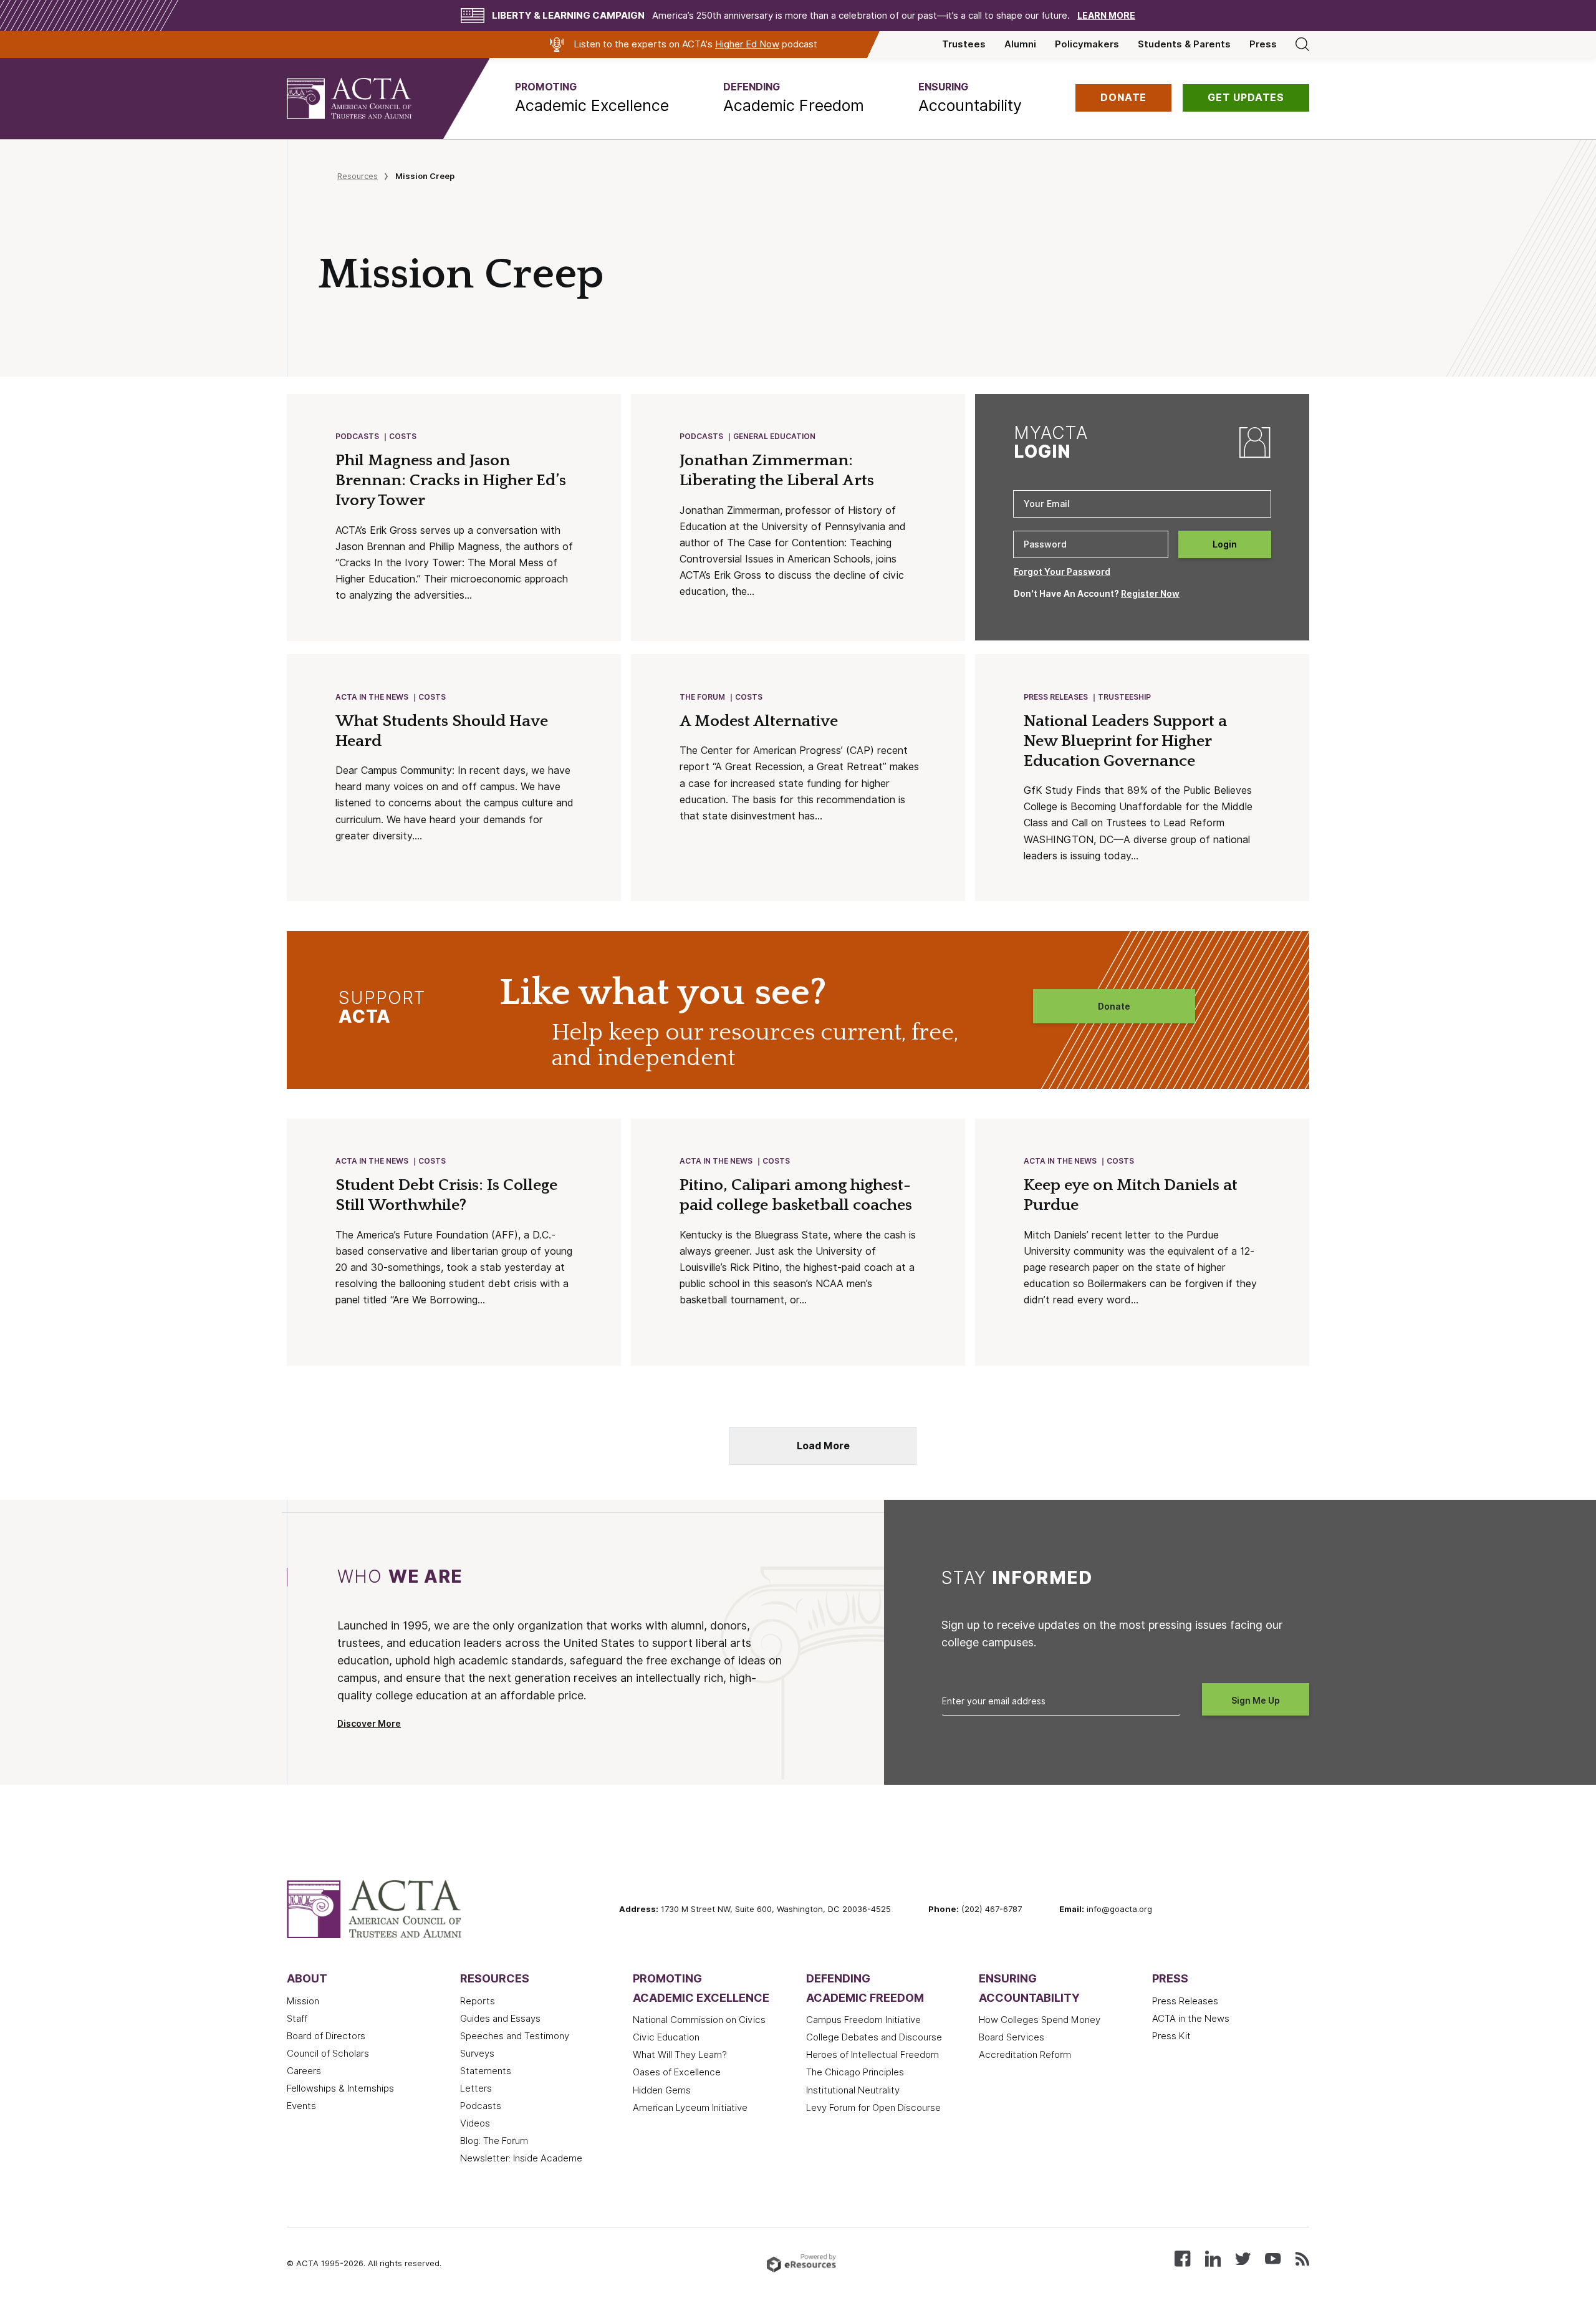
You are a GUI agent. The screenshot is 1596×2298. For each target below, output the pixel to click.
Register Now (1150, 594)
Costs (403, 436)
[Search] (1302, 44)
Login (1225, 544)
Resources (358, 176)
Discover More (369, 1724)
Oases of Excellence (677, 2072)
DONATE (1123, 98)
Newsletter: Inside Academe (521, 2158)
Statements (486, 2071)
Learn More (1106, 16)
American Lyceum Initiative (690, 2108)
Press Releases (1056, 697)
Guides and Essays (500, 2019)
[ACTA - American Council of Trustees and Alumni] (365, 99)
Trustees (964, 44)
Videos (475, 2123)
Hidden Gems (662, 2090)
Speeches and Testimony (515, 2036)
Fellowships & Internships (340, 2088)
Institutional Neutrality (853, 2090)
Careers (304, 2071)
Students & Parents (1184, 44)
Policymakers (1087, 44)
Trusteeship (1124, 697)
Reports (478, 2001)
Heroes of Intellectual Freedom (873, 2055)
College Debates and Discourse (874, 2037)
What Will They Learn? (680, 2055)
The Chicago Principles (855, 2072)
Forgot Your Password (1062, 572)
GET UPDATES (1246, 98)
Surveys (477, 2054)
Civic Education (666, 2037)
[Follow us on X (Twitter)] (1243, 2258)
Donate (1114, 1007)
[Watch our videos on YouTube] (1273, 2258)
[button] (592, 98)
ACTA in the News (372, 697)
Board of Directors (326, 2036)
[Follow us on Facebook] (1182, 2258)
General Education (774, 436)
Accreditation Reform (1025, 2055)
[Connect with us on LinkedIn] (1213, 2258)
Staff (297, 2019)
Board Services (1012, 2037)
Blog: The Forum (494, 2141)
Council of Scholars (328, 2054)
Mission (303, 2001)
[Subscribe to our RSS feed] (1302, 2258)
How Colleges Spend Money (1040, 2020)
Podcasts (357, 436)
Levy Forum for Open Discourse (873, 2108)
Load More (823, 1446)
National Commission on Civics (699, 2020)
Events (301, 2106)
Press (1263, 44)
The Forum (702, 697)
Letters (476, 2088)
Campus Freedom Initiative (863, 2020)
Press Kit (1171, 2036)
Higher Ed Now (747, 44)
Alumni (1020, 44)
